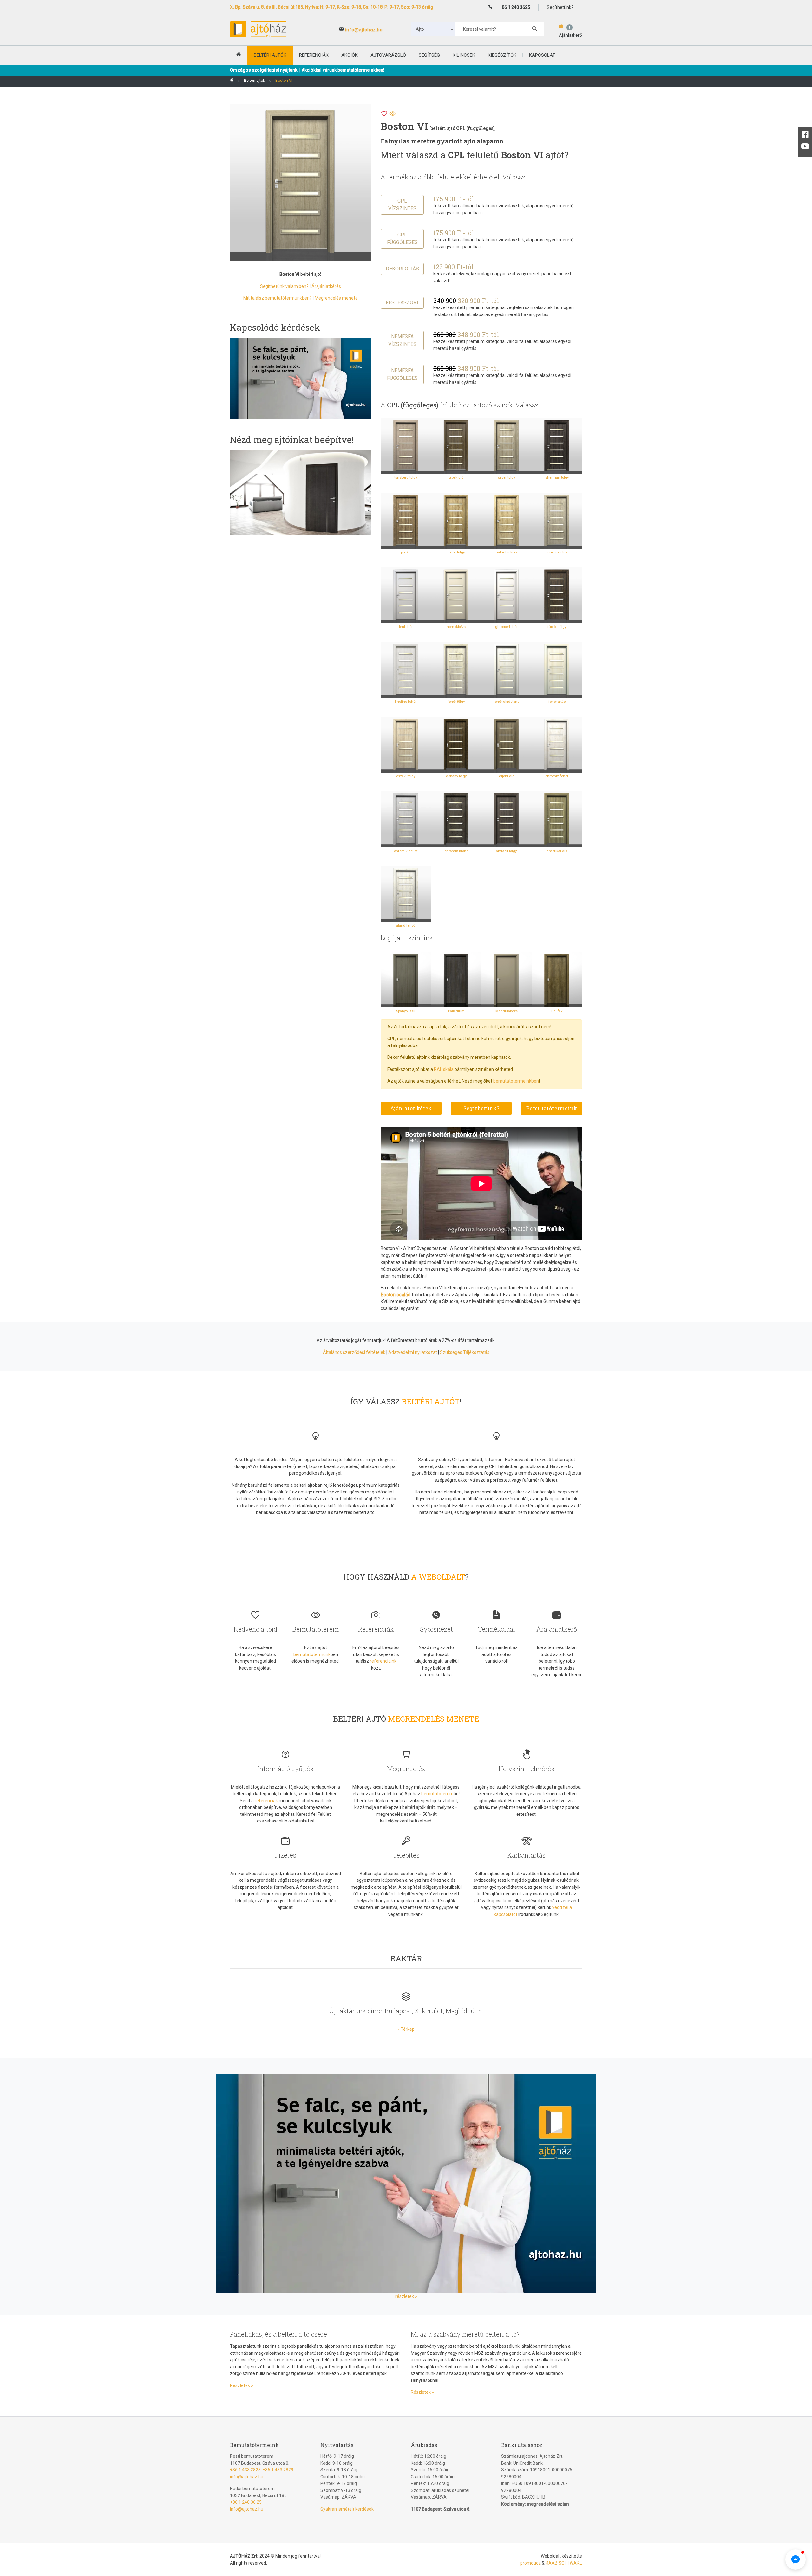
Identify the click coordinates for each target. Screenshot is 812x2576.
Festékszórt (402, 303)
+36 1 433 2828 (245, 2470)
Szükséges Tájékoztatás (465, 1352)
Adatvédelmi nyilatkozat (413, 1352)
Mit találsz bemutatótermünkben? (278, 298)
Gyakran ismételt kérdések (347, 2509)
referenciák (266, 1801)
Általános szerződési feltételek (354, 1352)
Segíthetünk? (481, 1108)
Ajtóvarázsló (388, 55)
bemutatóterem (437, 1794)
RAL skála (444, 1069)
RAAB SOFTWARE (564, 2563)
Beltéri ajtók (254, 81)
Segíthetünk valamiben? (284, 286)
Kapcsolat (542, 55)
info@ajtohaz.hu (364, 30)
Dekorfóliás (402, 269)
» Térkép (406, 2029)
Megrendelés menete (336, 298)
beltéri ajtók (270, 55)
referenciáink (383, 1661)
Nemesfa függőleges (402, 374)
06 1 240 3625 (516, 7)
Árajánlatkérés (326, 286)
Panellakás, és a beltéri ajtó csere (278, 2334)
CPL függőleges (402, 239)
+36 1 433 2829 (278, 2470)
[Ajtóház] (232, 81)
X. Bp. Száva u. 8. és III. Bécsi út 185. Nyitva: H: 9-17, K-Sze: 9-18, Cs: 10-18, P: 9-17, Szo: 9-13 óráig (332, 7)
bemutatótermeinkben (516, 1081)
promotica (530, 2563)
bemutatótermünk (312, 1654)
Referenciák (314, 55)
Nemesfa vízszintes (402, 340)
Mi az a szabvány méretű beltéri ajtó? (465, 2334)
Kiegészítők (502, 55)
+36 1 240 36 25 (246, 2502)
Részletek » (242, 2385)
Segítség (429, 55)
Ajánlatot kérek (411, 1108)
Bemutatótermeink (552, 1108)
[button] (800, 2467)
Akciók (350, 55)
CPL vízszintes (402, 205)
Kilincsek (464, 55)
